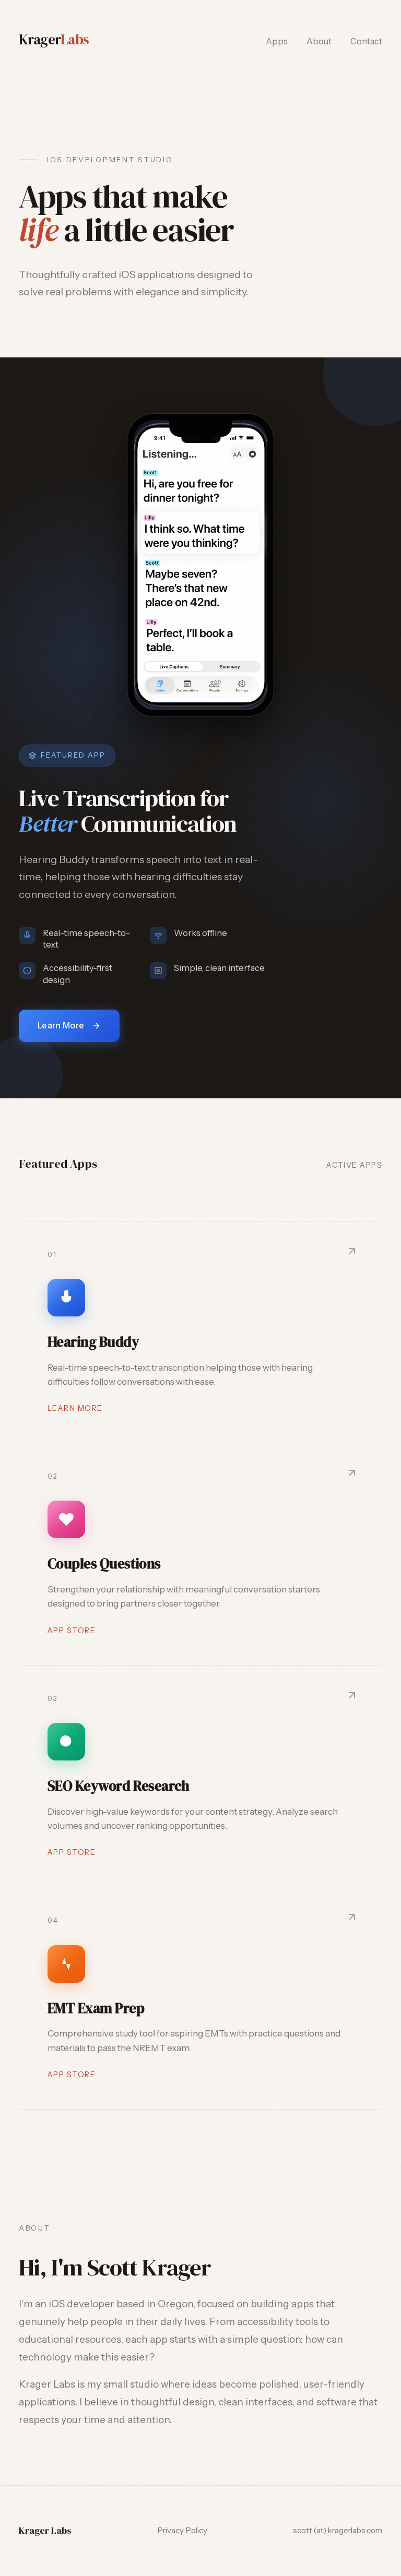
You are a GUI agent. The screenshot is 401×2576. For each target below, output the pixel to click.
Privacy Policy (182, 2530)
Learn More (61, 1025)
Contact (366, 41)
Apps (277, 41)
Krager (54, 39)
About (319, 41)
